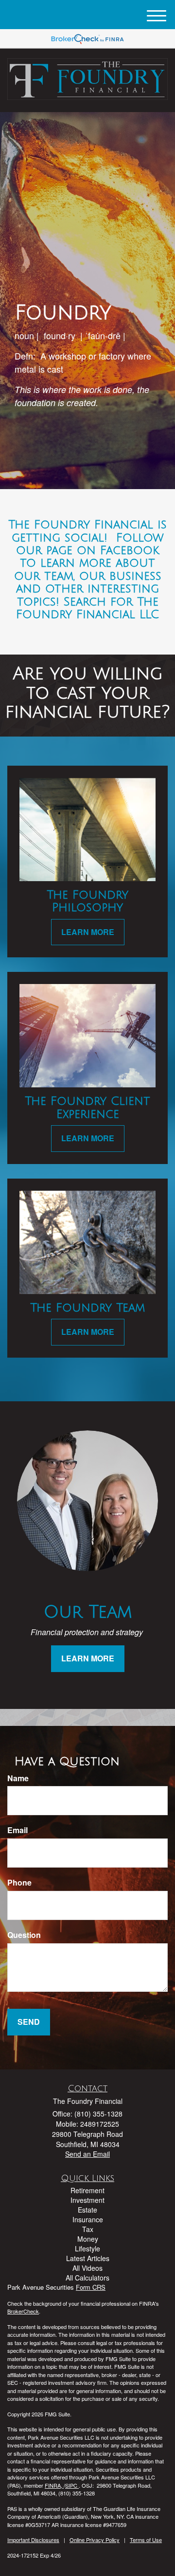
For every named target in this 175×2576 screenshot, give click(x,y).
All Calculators (87, 2278)
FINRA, (54, 2485)
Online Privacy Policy (95, 2540)
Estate (87, 2210)
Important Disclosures (33, 2540)
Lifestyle (87, 2248)
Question (24, 1935)
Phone (19, 1883)
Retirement (87, 2190)
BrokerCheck (23, 2311)
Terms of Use (146, 2540)
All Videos (87, 2268)
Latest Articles (88, 2258)
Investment (87, 2200)
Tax (88, 2229)
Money (88, 2239)
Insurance (88, 2219)
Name (18, 1778)
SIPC (72, 2485)
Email (17, 1830)
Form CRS (91, 2287)
